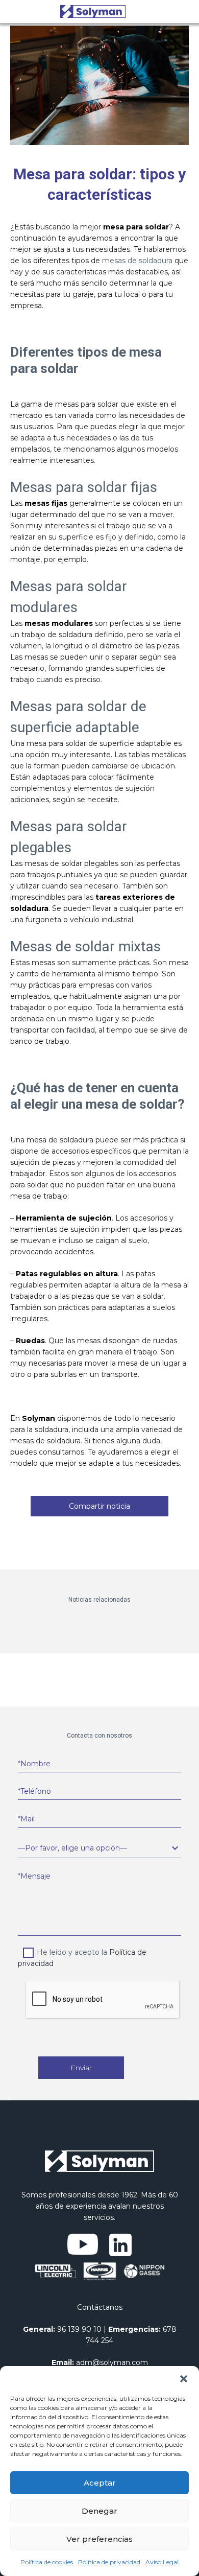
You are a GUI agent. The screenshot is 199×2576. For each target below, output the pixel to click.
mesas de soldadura (137, 261)
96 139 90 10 (79, 2329)
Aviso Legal (162, 2562)
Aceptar (100, 2483)
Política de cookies (47, 2562)
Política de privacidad (109, 2562)
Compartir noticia (99, 1506)
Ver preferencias (99, 2539)
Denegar (99, 2511)
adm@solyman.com (112, 2362)
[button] (184, 2379)
